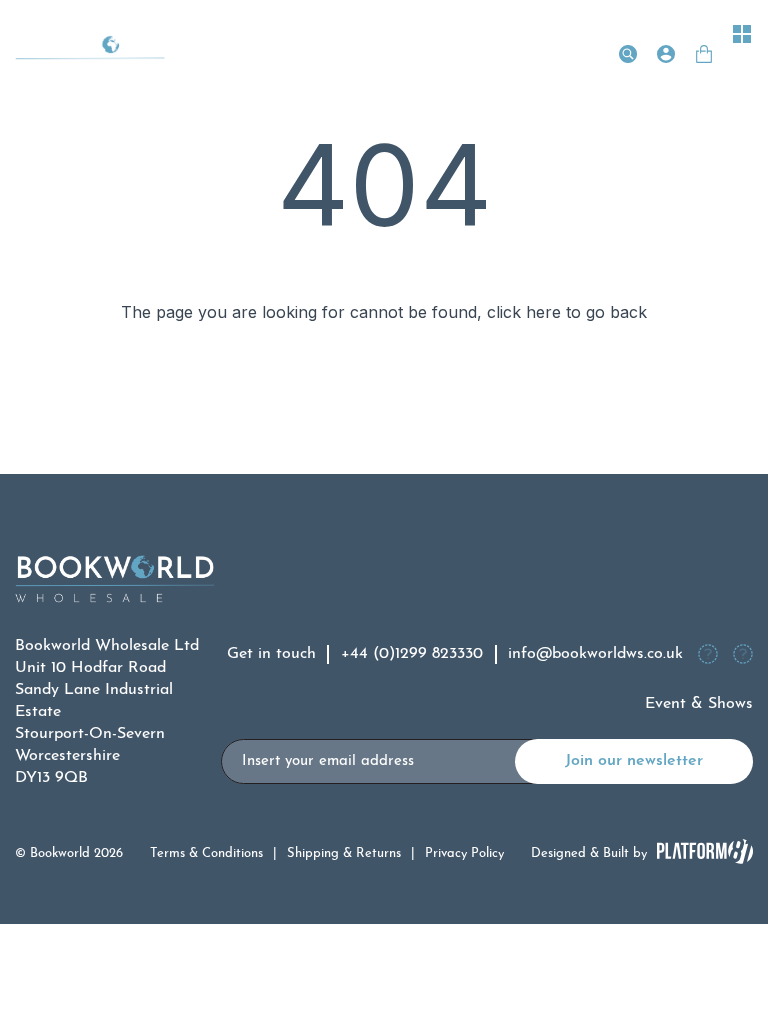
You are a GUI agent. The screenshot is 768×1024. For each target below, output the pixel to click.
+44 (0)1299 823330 (412, 654)
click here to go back (567, 312)
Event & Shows (699, 704)
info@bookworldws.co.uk (595, 654)
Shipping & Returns (344, 853)
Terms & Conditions (206, 853)
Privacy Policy (464, 853)
